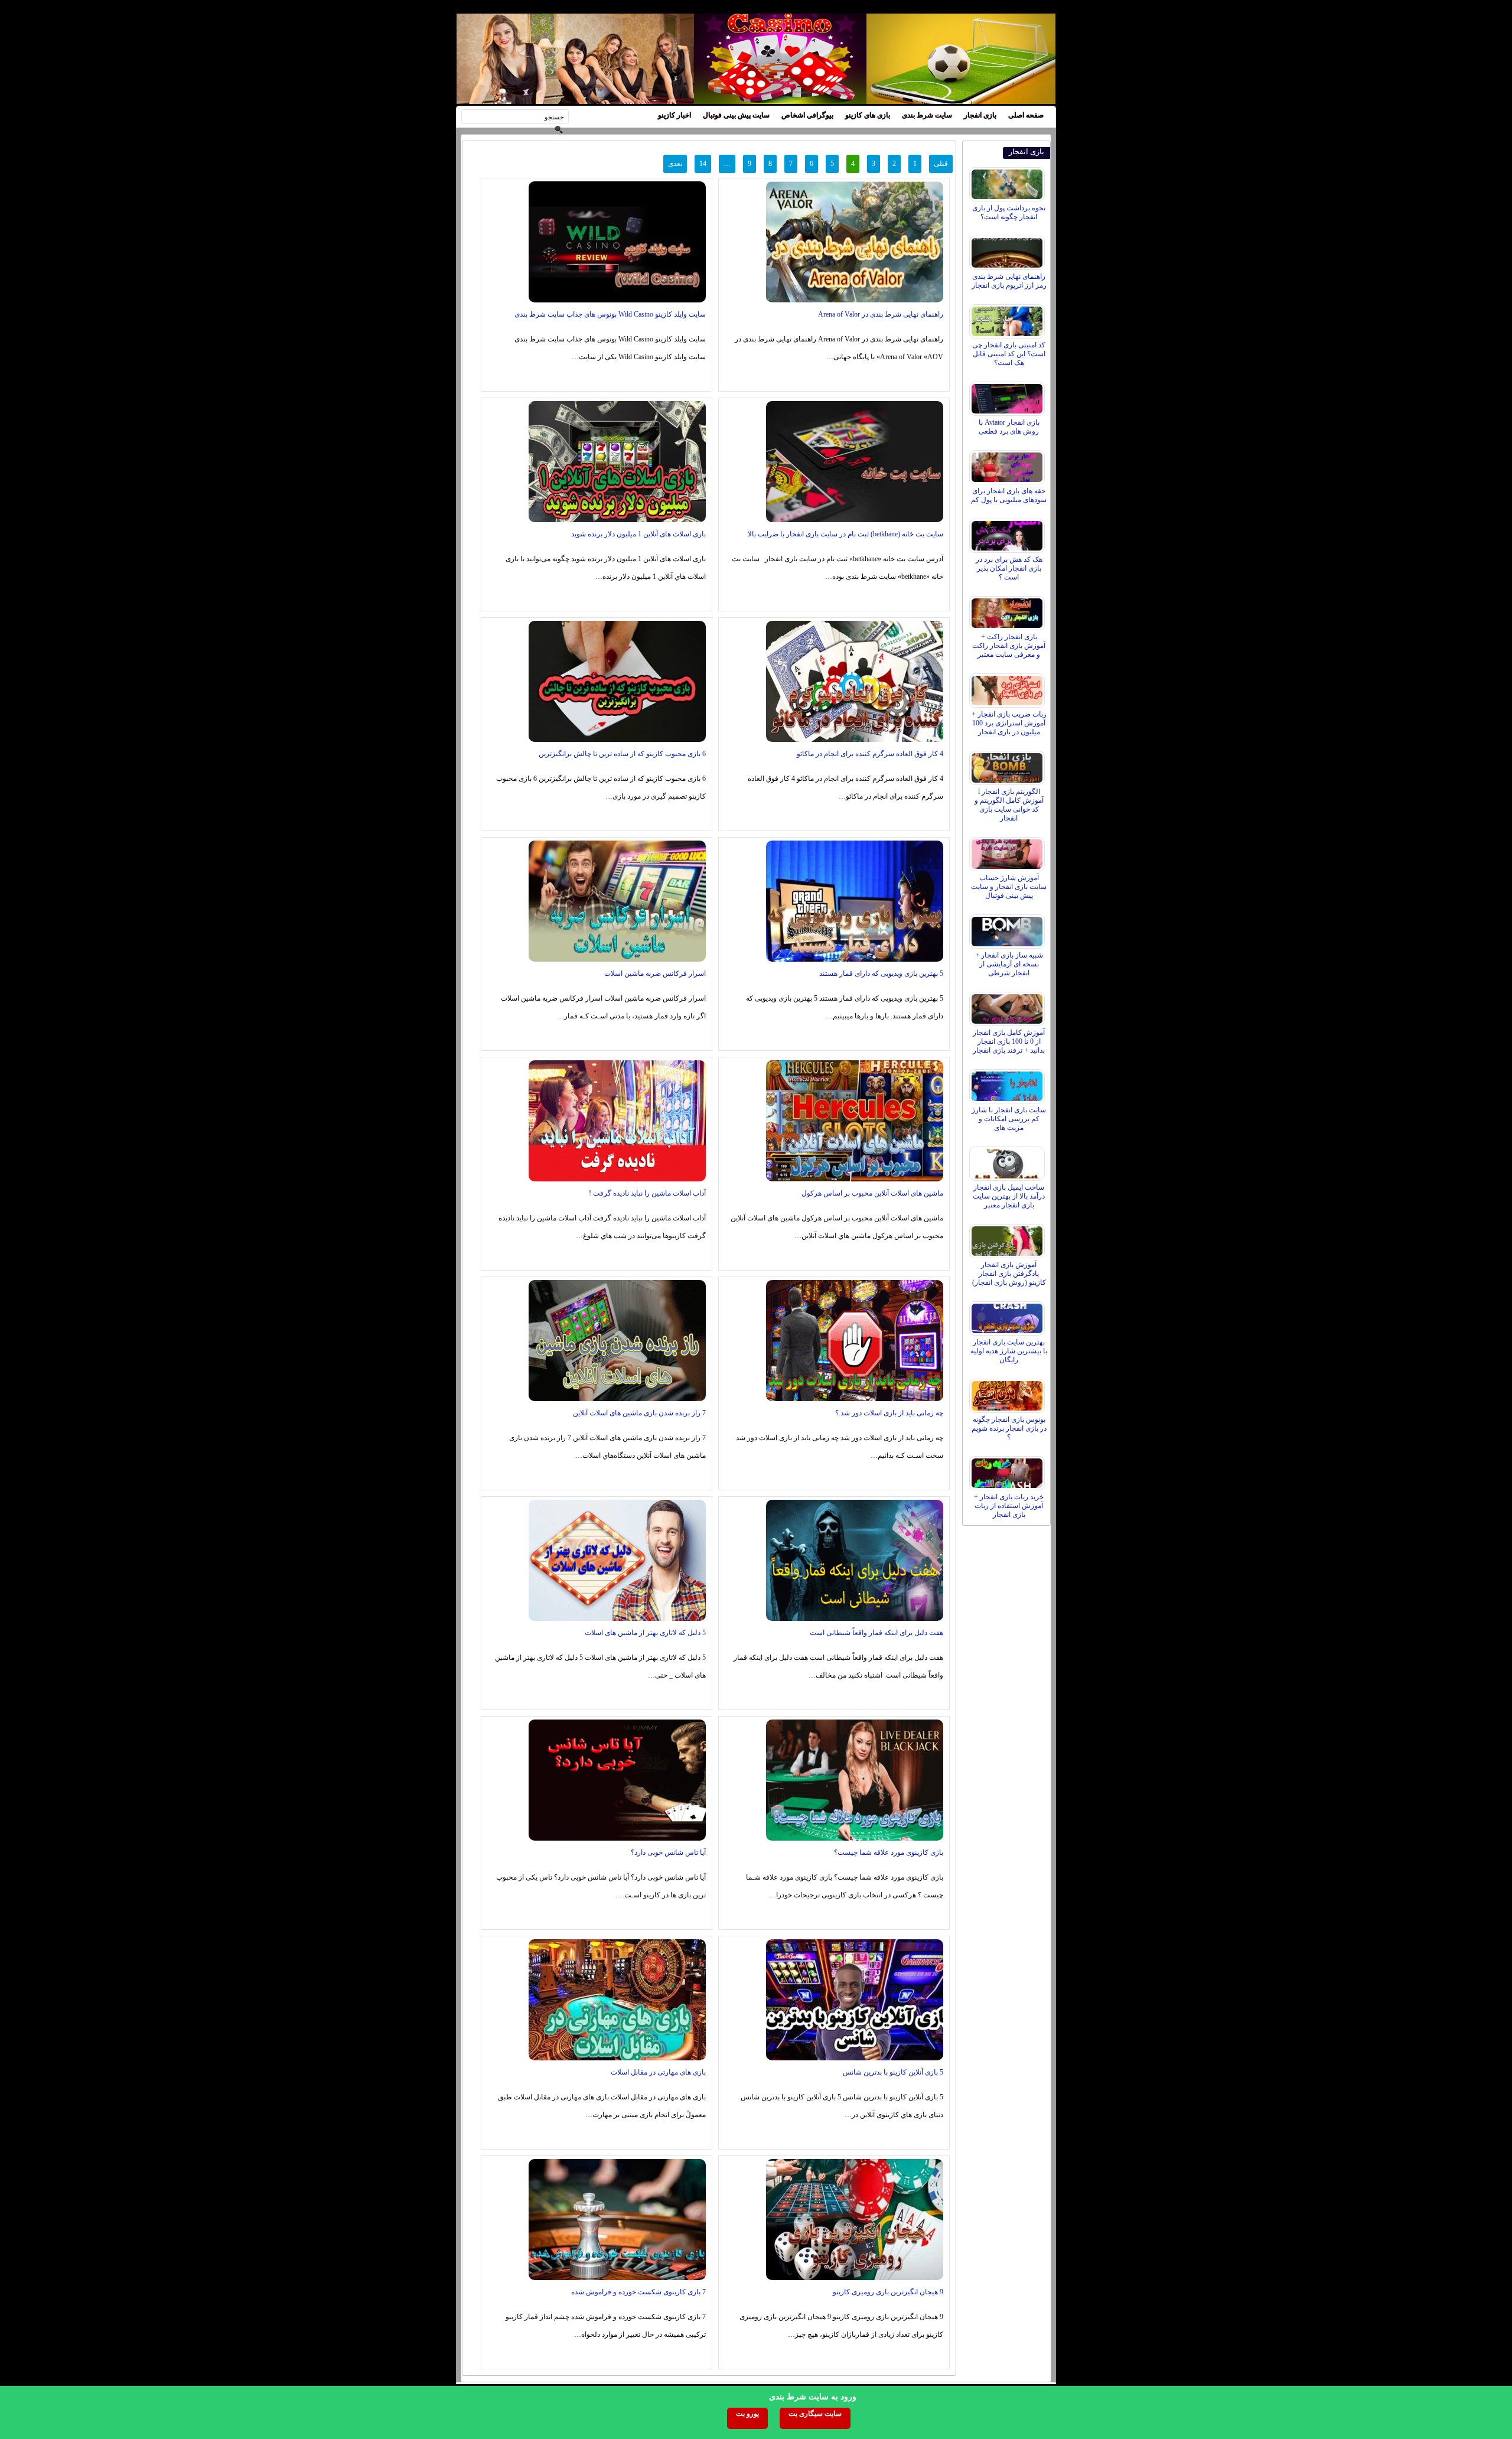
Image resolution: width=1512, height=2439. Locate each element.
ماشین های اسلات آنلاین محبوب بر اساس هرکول (872, 1193)
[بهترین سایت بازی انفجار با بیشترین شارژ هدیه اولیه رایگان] (1008, 1315)
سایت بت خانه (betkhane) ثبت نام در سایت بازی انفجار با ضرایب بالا (845, 534)
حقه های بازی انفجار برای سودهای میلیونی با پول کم (1009, 495)
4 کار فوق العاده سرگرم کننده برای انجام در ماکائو (870, 754)
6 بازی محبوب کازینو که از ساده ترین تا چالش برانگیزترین (622, 754)
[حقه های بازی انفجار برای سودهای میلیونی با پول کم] (1008, 464)
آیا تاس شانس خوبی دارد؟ (668, 1852)
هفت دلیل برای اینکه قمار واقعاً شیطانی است (876, 1633)
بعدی (675, 164)
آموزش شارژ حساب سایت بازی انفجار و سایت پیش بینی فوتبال (1009, 887)
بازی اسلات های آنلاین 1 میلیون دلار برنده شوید (638, 534)
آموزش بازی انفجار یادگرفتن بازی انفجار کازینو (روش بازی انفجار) (1009, 1274)
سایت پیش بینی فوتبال (736, 115)
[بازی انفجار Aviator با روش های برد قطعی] (1008, 396)
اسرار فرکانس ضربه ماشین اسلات (655, 973)
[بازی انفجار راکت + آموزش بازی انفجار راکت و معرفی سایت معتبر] (1008, 610)
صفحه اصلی (1026, 115)
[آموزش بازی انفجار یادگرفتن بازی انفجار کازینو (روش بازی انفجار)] (1008, 1238)
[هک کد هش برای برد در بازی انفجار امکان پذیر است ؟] (1008, 533)
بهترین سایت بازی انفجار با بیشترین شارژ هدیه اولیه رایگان (1009, 1351)
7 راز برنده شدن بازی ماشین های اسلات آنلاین (639, 1413)
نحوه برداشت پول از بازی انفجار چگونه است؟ (1009, 212)
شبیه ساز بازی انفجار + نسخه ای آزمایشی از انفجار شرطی (1009, 964)
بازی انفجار (980, 115)
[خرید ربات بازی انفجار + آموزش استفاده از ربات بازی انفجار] (1008, 1470)
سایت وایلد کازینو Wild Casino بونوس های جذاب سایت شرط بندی (610, 314)
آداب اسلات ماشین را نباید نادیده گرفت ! (647, 1193)
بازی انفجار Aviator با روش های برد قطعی (1009, 427)
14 (703, 164)
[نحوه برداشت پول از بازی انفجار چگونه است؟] (1008, 181)
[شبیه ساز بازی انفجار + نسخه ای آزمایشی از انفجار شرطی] (1008, 929)
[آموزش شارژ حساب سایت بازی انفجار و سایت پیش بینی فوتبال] (1008, 851)
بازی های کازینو (868, 115)
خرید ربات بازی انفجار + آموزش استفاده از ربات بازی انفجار (1009, 1506)
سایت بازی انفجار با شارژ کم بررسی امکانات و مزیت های (1009, 1119)
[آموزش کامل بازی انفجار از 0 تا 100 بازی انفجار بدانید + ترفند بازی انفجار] (1008, 1006)
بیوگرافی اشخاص (807, 115)
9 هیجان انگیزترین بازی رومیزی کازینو (888, 2292)
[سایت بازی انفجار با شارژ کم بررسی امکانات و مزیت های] (1008, 1083)
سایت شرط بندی (927, 115)
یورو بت (747, 2414)
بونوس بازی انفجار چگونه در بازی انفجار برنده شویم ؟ (1009, 1428)
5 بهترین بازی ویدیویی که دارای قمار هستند (881, 973)
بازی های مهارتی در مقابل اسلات (658, 2072)
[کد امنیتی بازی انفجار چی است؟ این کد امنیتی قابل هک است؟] (1008, 318)
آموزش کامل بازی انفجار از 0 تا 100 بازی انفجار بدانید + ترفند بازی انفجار (1009, 1041)
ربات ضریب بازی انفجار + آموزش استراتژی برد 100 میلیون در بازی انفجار (1009, 723)
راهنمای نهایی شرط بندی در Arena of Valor (881, 314)
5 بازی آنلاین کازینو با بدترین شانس (893, 2072)
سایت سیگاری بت (815, 2414)
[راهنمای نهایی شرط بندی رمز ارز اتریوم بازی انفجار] (1008, 250)
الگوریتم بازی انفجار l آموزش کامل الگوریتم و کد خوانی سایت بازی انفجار (1009, 805)
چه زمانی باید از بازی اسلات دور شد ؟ (889, 1413)
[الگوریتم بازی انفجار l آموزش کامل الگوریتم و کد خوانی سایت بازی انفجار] (1008, 765)
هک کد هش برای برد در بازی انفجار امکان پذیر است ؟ (1009, 568)
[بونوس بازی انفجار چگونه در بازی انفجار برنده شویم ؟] (1008, 1393)
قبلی (941, 164)
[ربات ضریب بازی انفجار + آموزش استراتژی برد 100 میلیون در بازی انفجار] (1008, 688)
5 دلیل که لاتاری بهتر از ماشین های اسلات (645, 1633)
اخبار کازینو (674, 115)
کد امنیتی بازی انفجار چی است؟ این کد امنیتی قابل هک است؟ (1009, 354)
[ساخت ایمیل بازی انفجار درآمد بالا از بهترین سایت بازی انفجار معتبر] (1008, 1161)
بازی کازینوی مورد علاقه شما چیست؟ (889, 1852)
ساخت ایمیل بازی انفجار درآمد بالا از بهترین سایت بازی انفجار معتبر (1009, 1196)
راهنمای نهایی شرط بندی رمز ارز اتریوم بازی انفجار (1009, 281)
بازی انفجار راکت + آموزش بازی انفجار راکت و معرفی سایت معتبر (1009, 646)
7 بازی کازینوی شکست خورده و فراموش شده (638, 2292)
